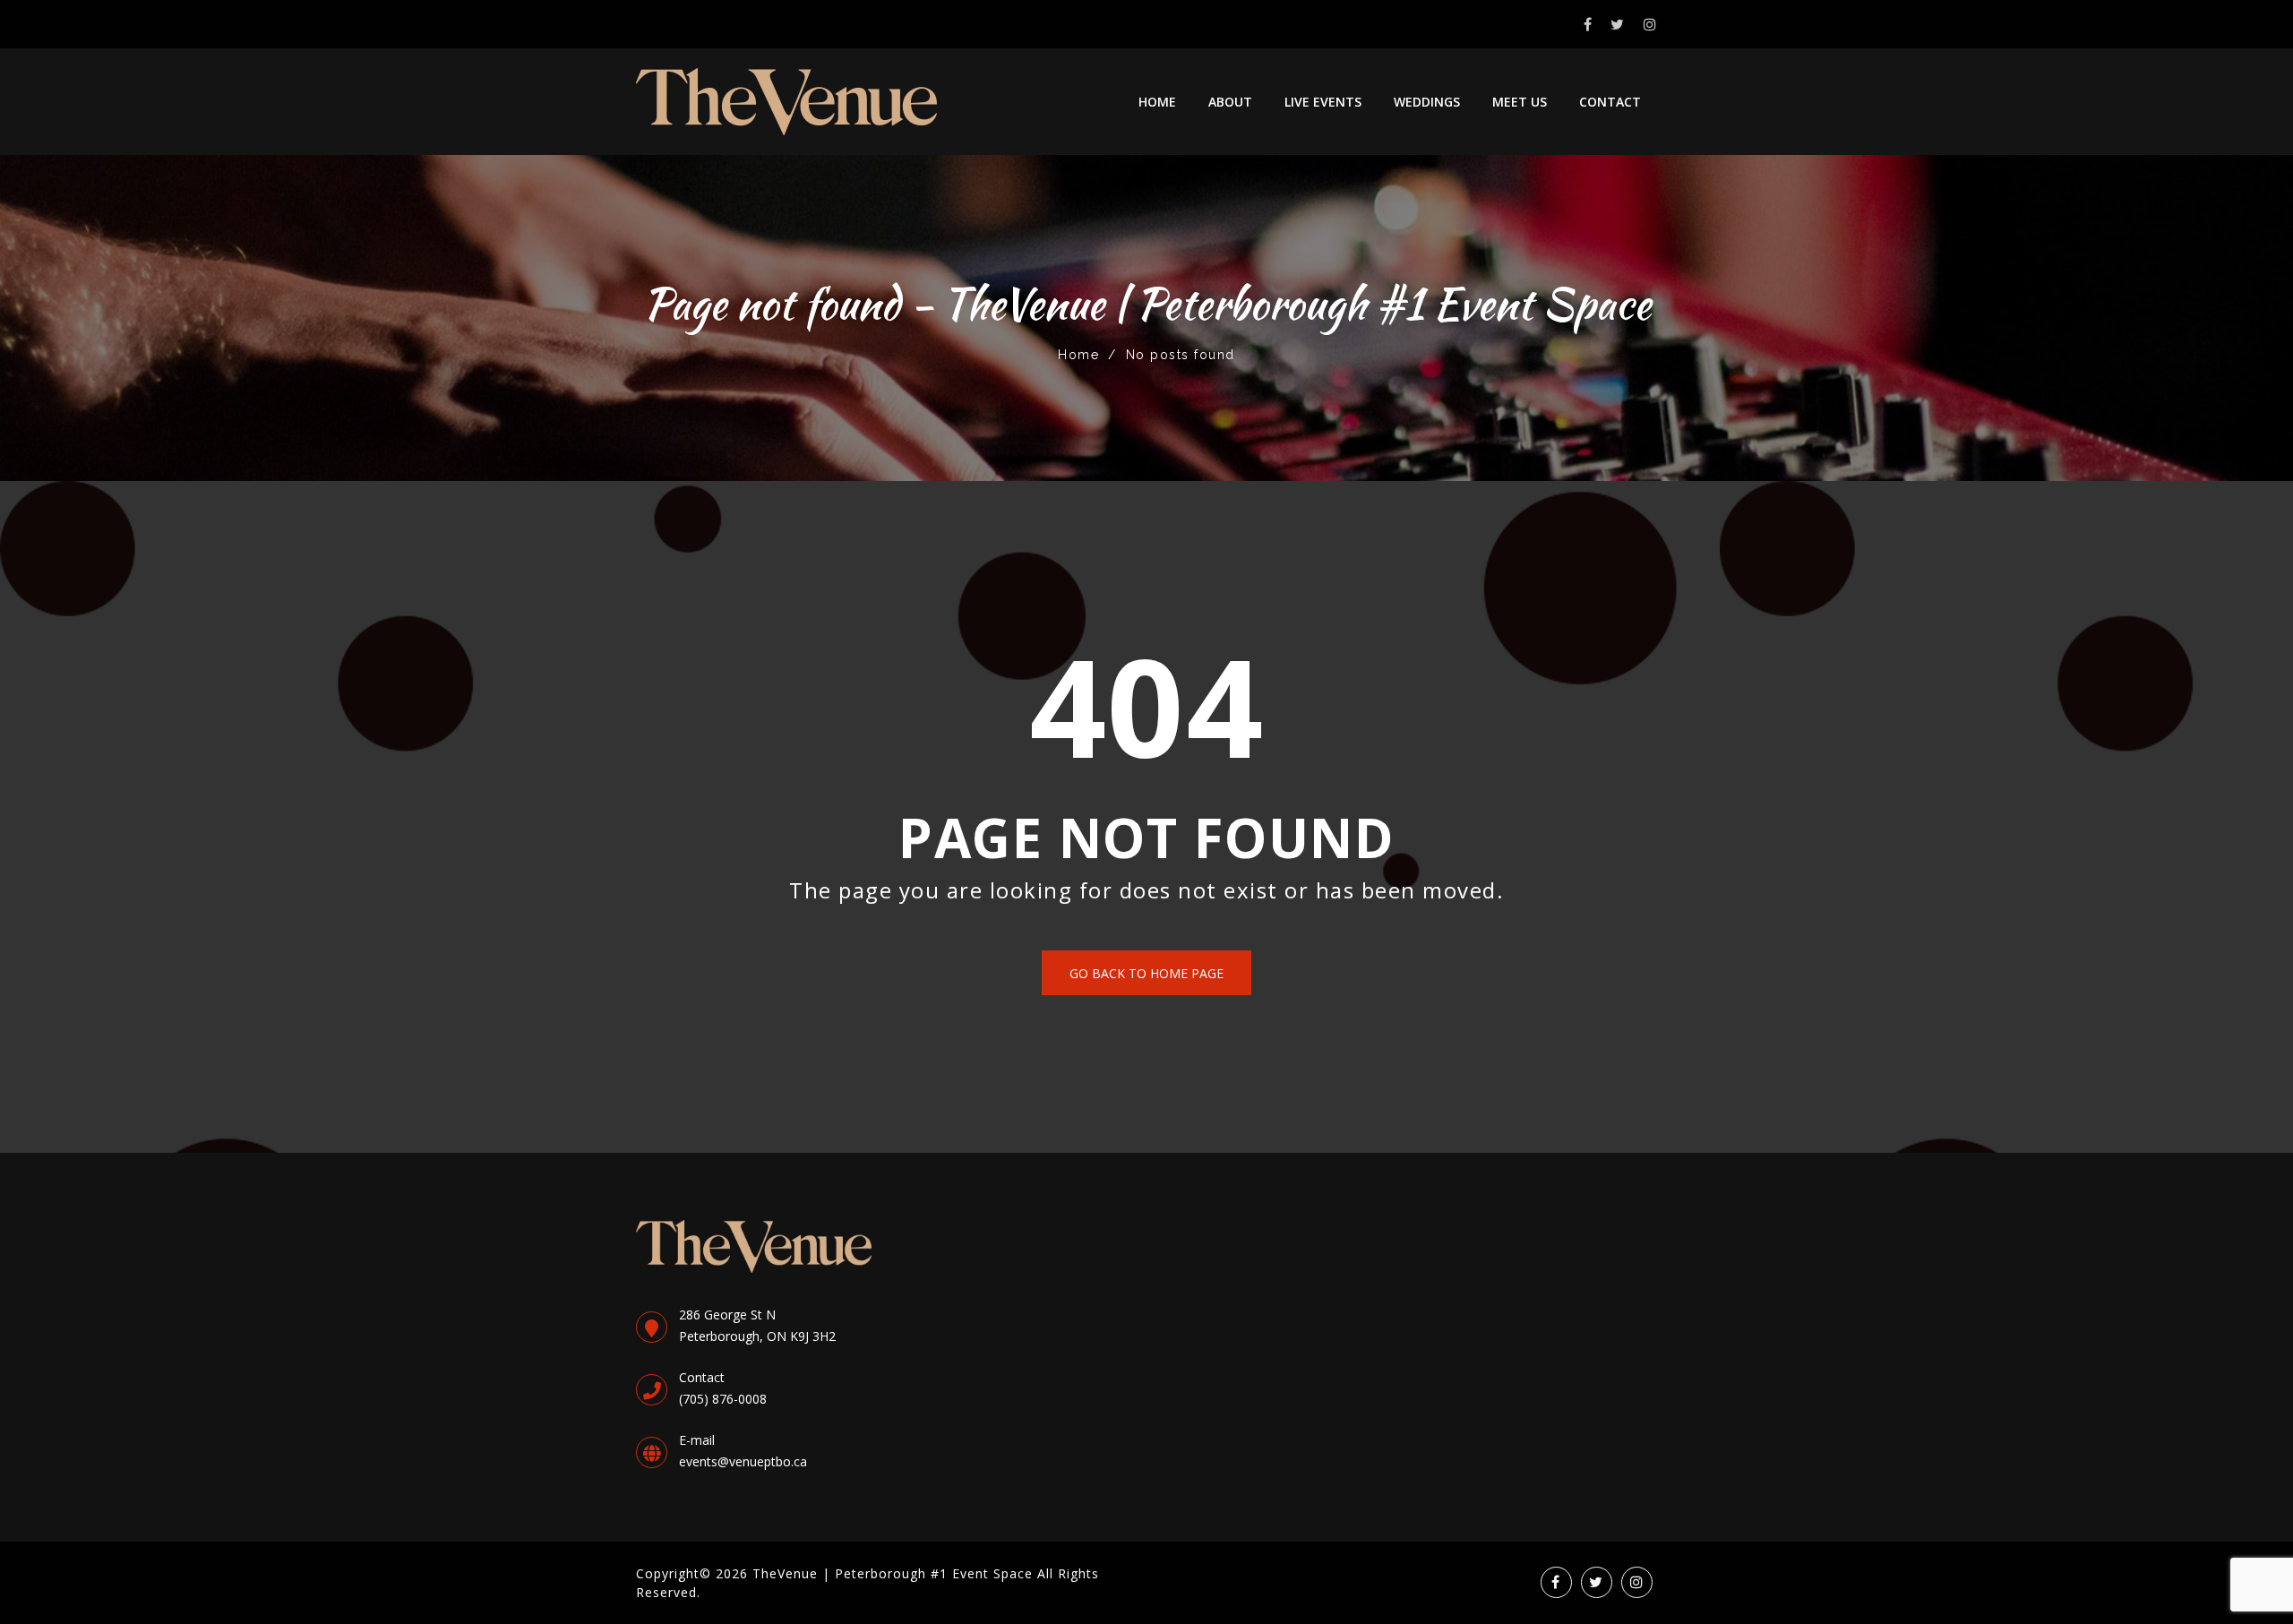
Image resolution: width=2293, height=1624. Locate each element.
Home (1157, 102)
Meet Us (1520, 102)
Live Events (1323, 102)
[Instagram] (1651, 24)
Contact (1610, 102)
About (1230, 102)
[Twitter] (1618, 24)
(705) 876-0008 (723, 1399)
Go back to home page (1146, 973)
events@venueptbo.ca (743, 1461)
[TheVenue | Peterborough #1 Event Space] (786, 102)
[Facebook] (1589, 24)
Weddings (1427, 102)
